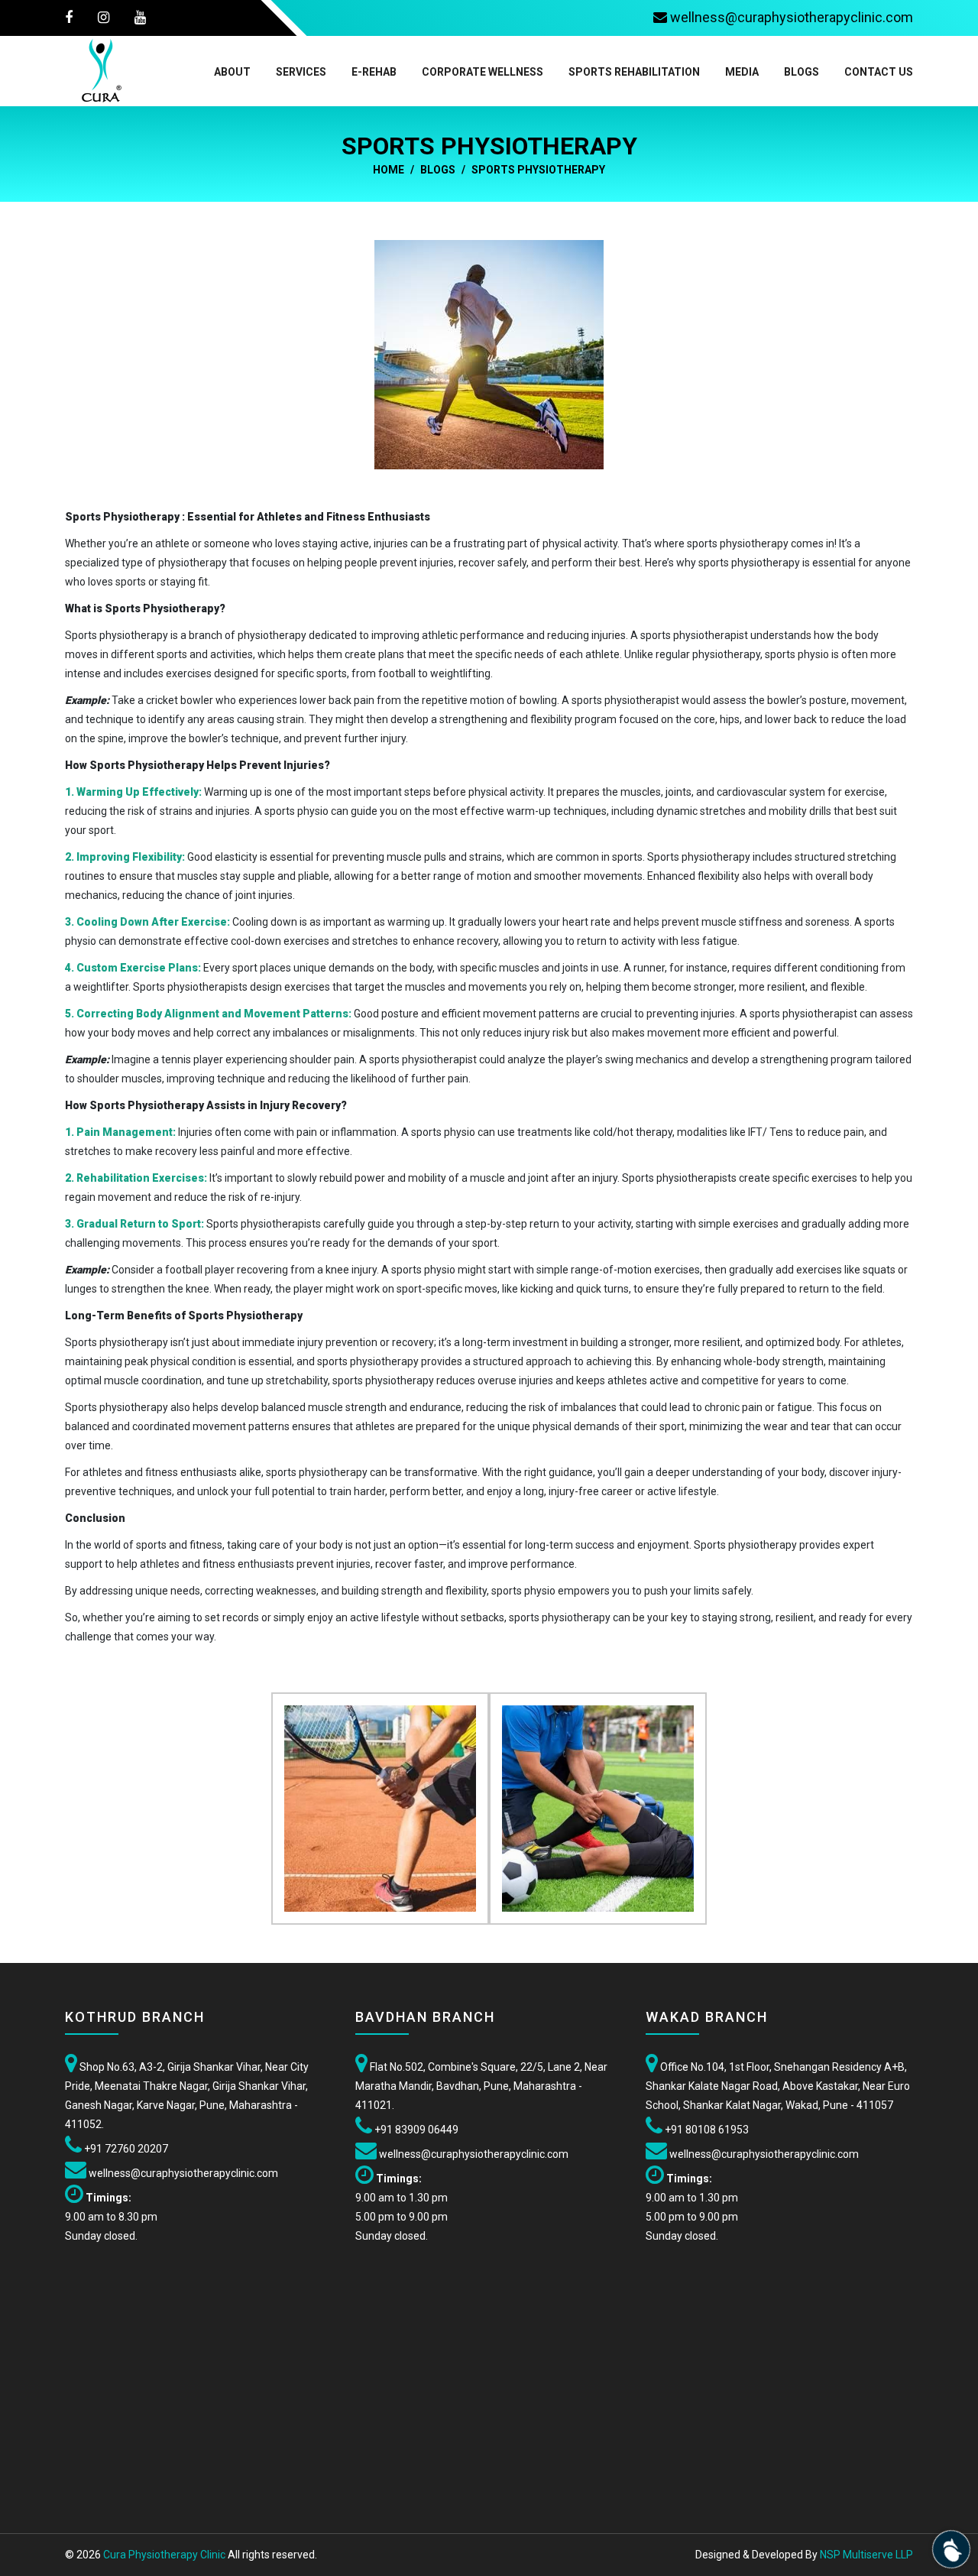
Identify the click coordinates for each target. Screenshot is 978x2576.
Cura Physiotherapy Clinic (164, 2555)
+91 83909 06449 (415, 2130)
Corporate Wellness (483, 72)
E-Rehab (374, 72)
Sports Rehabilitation (634, 72)
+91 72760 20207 (125, 2149)
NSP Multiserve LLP (866, 2555)
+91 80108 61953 (707, 2130)
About (232, 72)
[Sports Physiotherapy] (489, 354)
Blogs (802, 72)
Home (389, 170)
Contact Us (879, 72)
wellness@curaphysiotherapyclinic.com (182, 2173)
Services (301, 72)
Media (742, 72)
